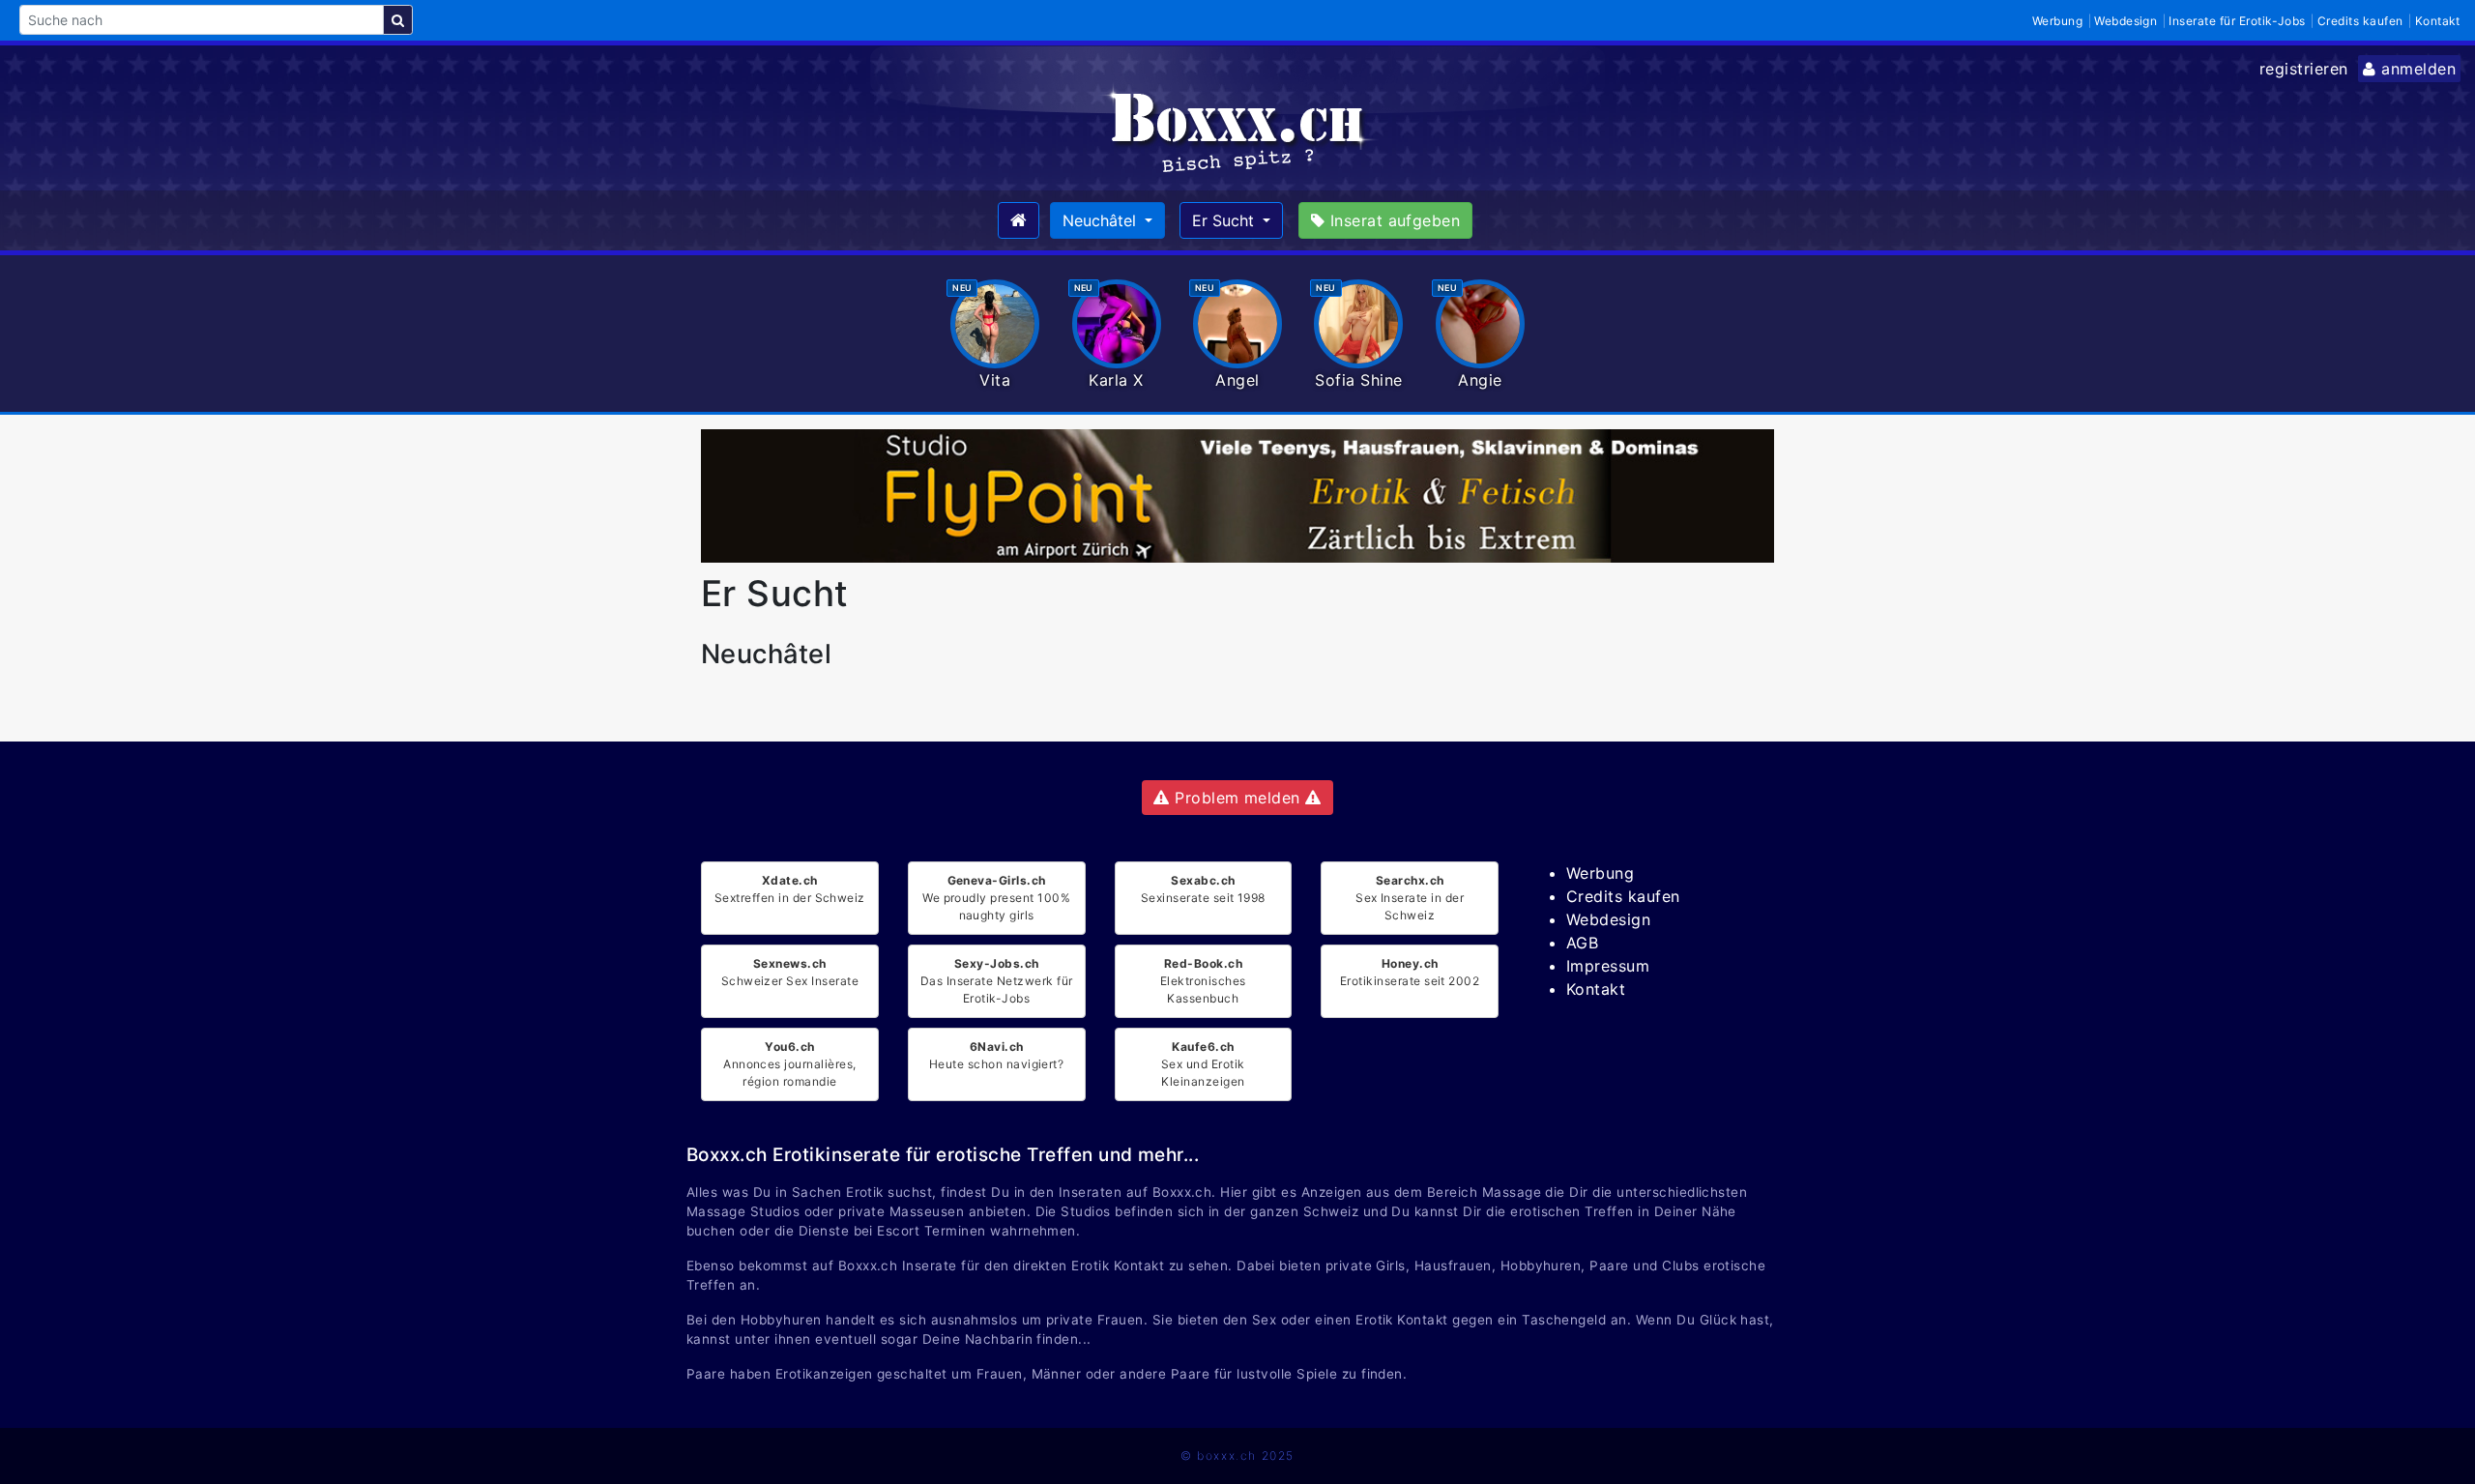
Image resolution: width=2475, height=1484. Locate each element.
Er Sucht (1225, 220)
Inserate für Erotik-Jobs (2237, 21)
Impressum (1608, 966)
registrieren (2304, 69)
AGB (1582, 943)
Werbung (2057, 21)
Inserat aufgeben (1392, 220)
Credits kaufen (2360, 21)
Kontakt (2438, 21)
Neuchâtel (1102, 220)
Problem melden (1238, 798)
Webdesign (2126, 21)
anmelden (2416, 69)
